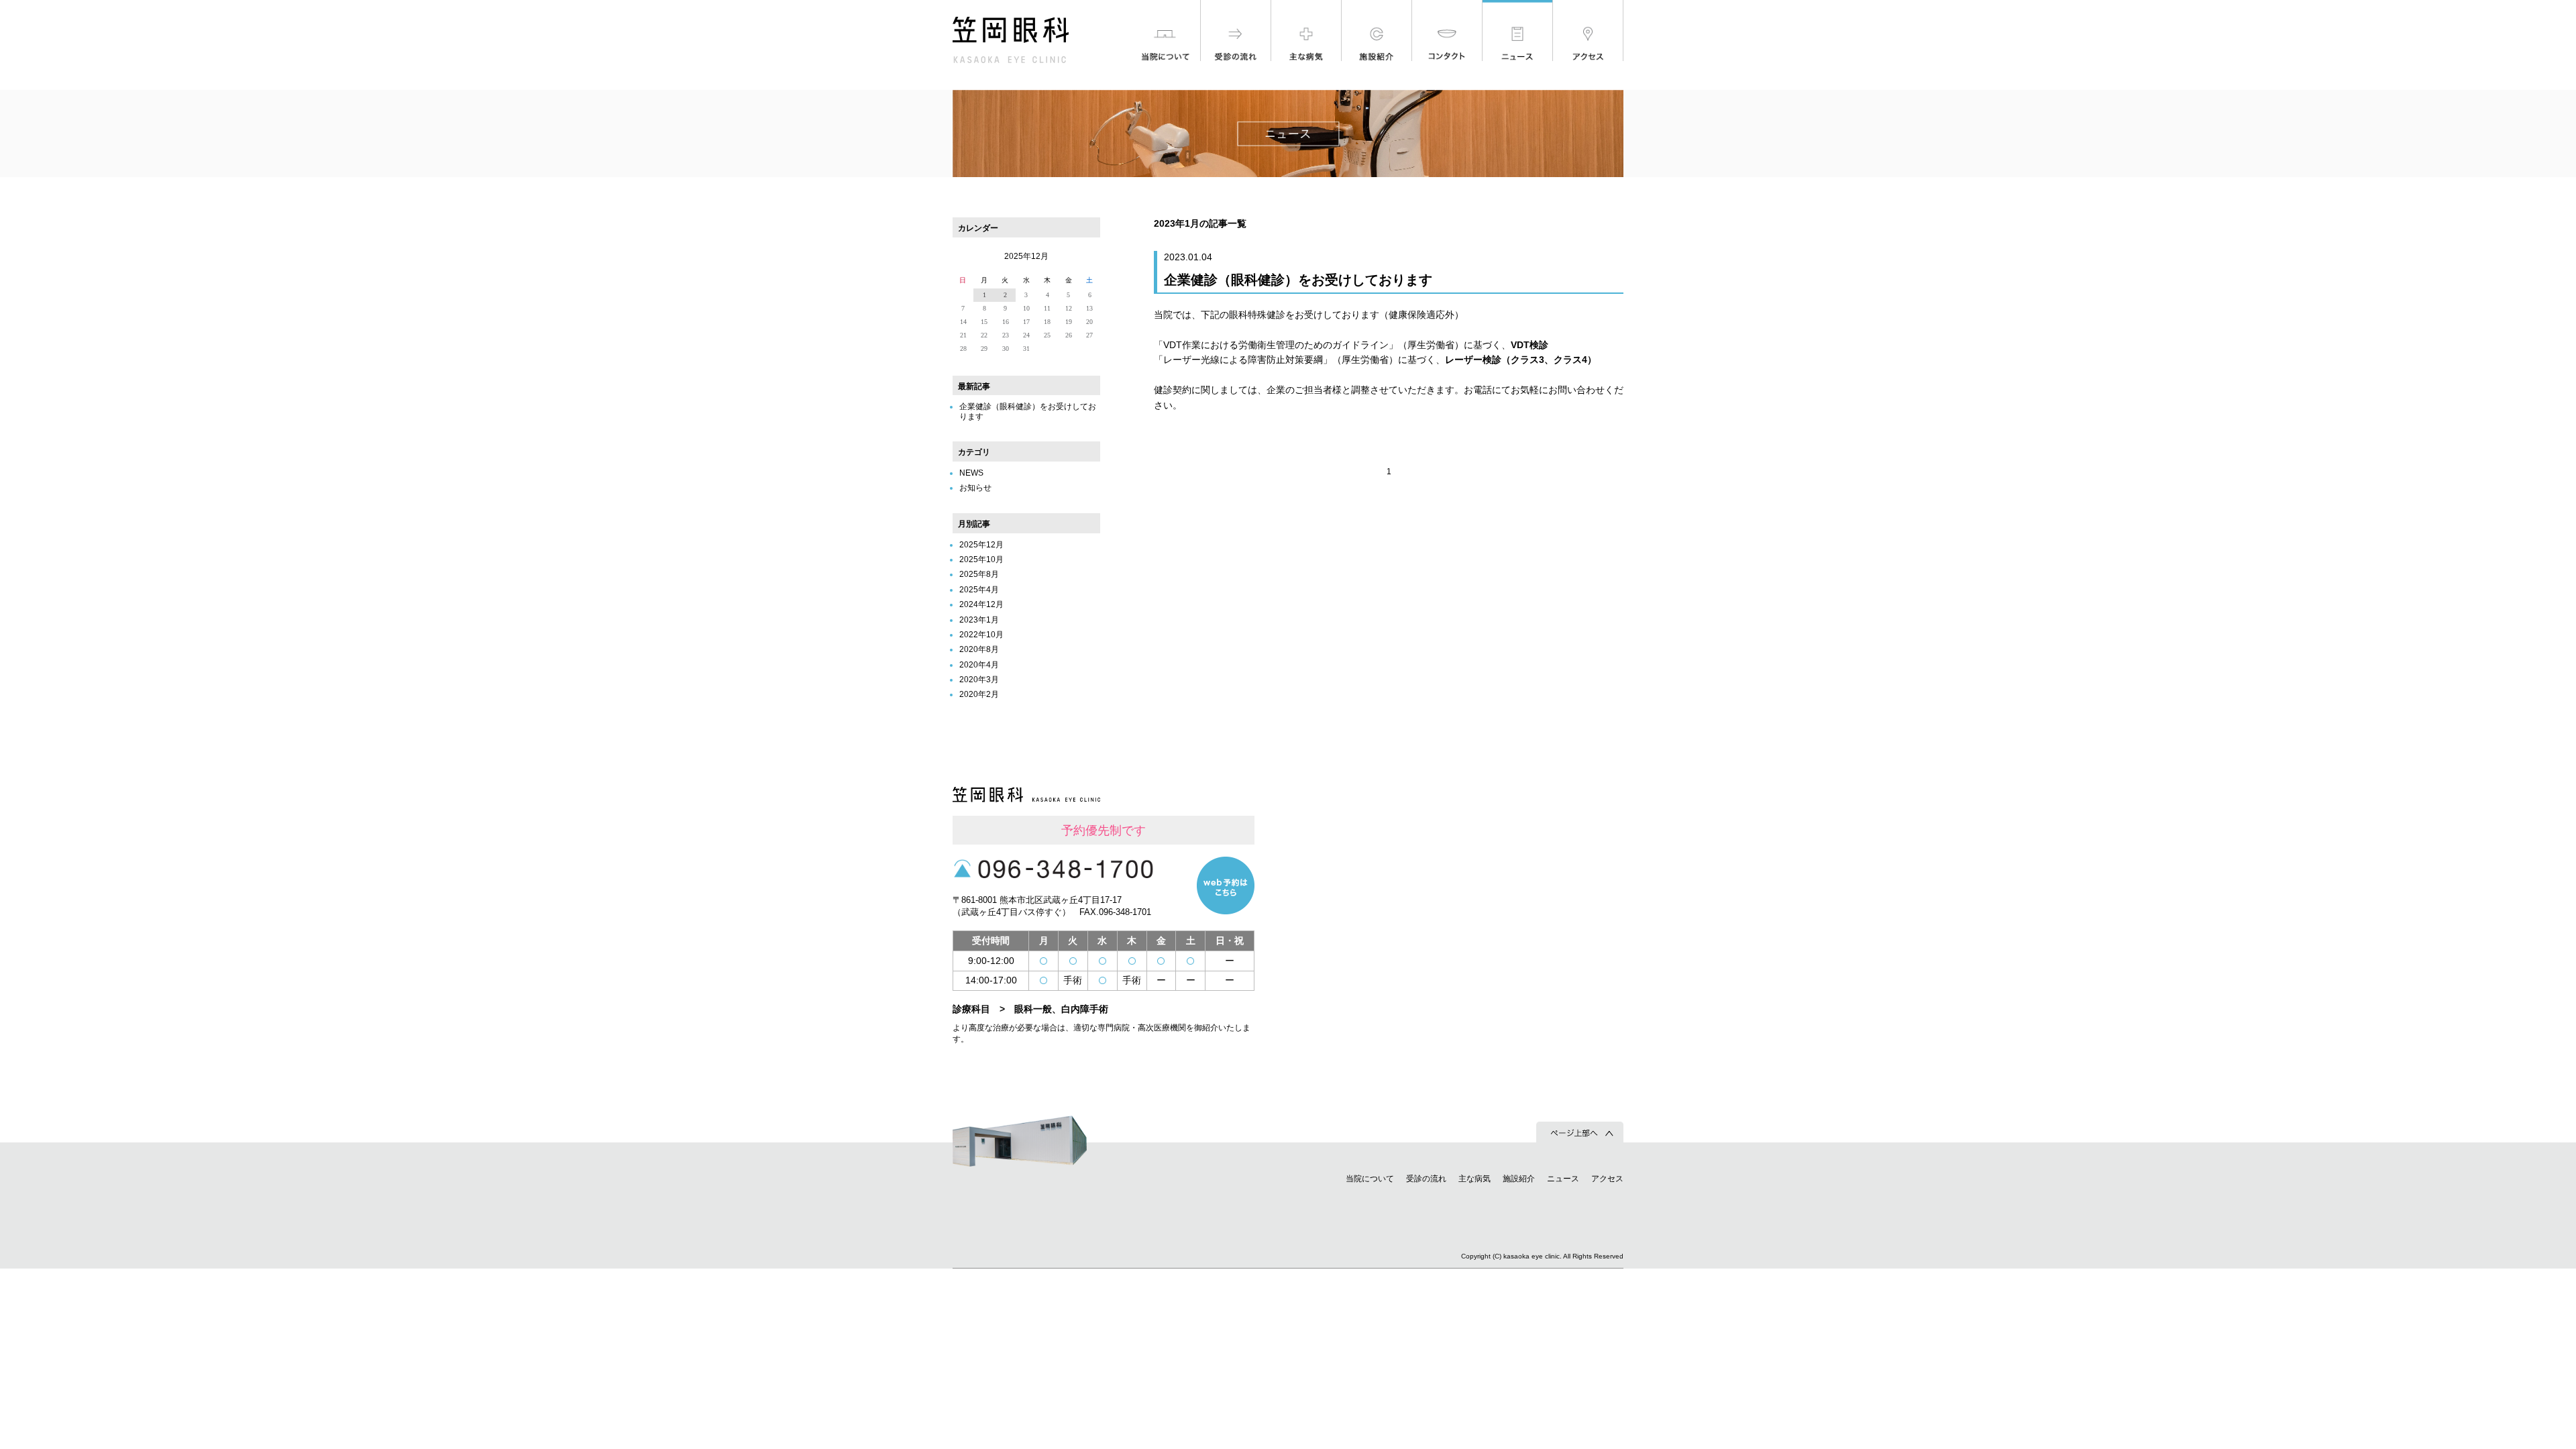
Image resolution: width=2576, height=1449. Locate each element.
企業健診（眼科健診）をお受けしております (1298, 280)
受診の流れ (1426, 1179)
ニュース (1563, 1179)
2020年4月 (979, 665)
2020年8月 (979, 649)
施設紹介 (1519, 1179)
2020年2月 (979, 694)
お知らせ (975, 488)
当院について (1370, 1179)
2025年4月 (979, 590)
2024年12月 (981, 604)
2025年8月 (979, 574)
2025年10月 (981, 559)
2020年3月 (979, 680)
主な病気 (1474, 1179)
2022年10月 (981, 635)
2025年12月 (981, 545)
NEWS (971, 473)
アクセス (1607, 1179)
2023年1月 (979, 620)
